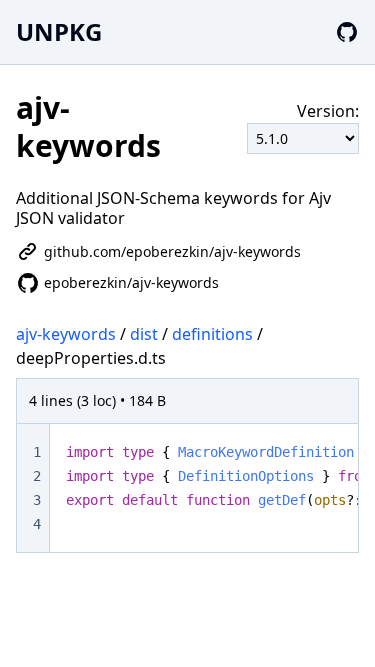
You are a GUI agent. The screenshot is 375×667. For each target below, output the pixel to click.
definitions (212, 334)
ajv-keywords (66, 334)
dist (144, 334)
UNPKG (59, 31)
